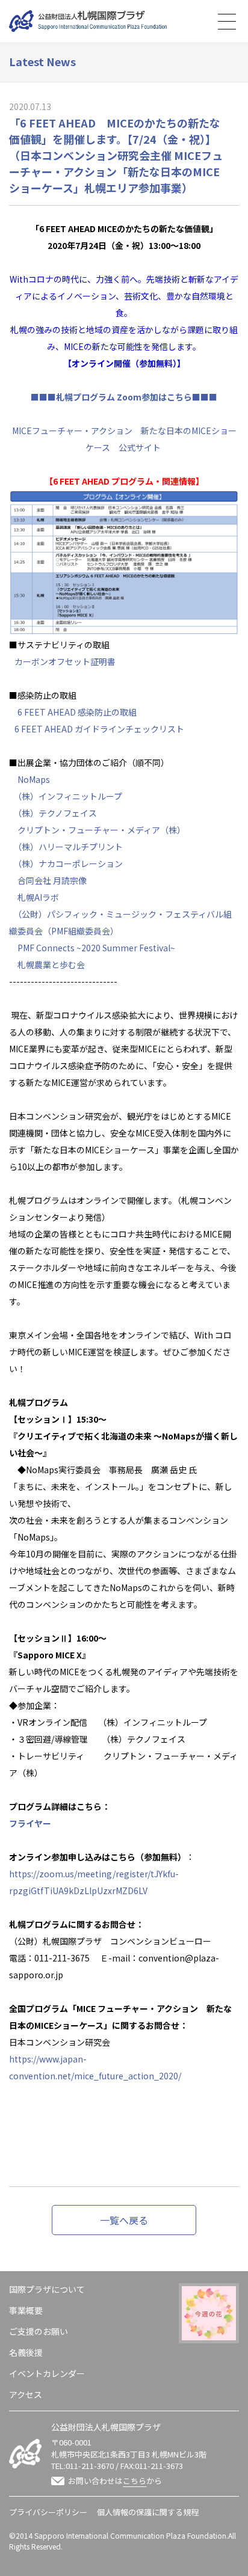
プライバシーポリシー (48, 2512)
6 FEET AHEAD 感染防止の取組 (77, 712)
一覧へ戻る (124, 2220)
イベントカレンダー (47, 2373)
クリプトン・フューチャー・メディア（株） (101, 830)
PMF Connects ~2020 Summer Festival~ (96, 948)
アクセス (26, 2394)
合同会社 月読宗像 (52, 880)
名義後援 (26, 2352)
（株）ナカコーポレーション (70, 863)
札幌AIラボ (38, 897)
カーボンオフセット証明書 (65, 661)
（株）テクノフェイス (57, 813)
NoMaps (34, 779)
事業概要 (26, 2310)
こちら (135, 2481)
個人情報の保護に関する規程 (148, 2512)
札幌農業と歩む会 (51, 964)
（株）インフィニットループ (70, 796)
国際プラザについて (47, 2289)
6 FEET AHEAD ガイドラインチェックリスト (99, 729)
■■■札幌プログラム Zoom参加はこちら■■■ (124, 397)
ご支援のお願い (39, 2331)
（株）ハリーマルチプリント (70, 847)
